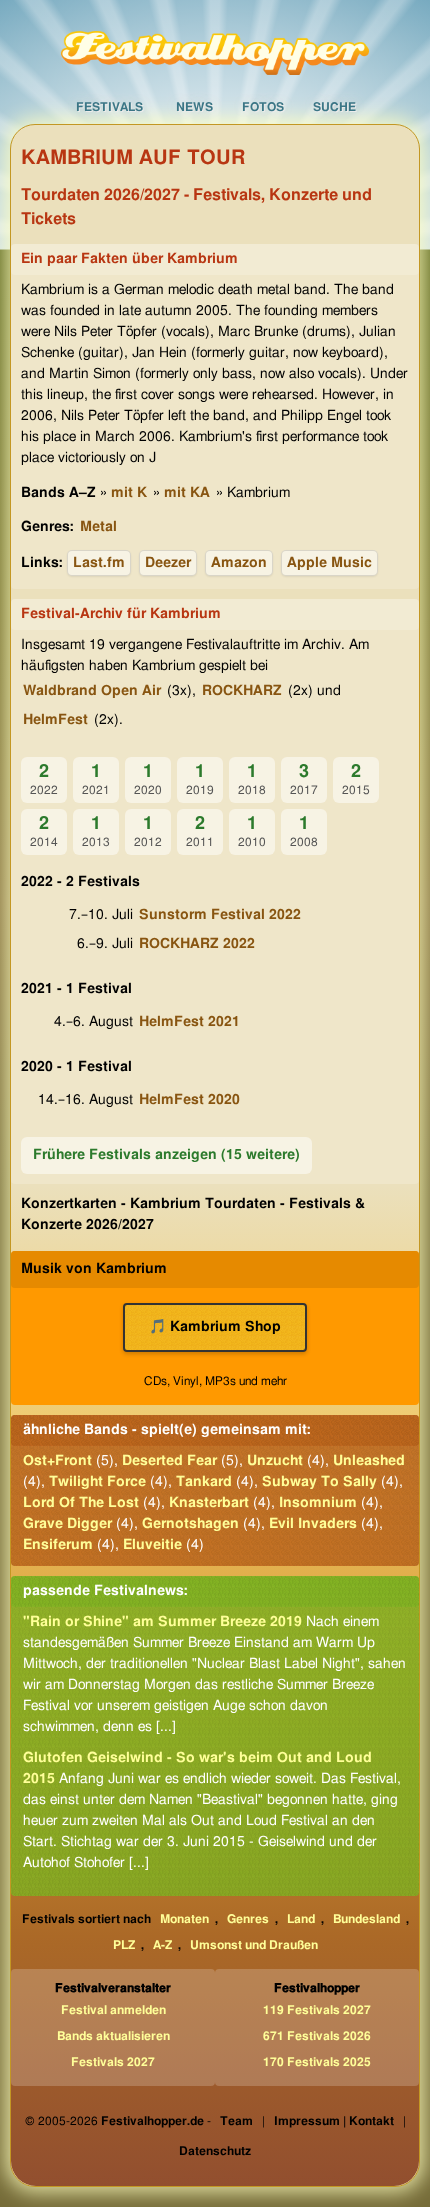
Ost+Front (57, 1461)
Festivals (109, 107)
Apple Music (329, 563)
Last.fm (99, 563)
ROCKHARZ (242, 691)
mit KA (187, 493)
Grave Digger (67, 1524)
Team (236, 2121)
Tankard (204, 1482)
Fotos (263, 107)
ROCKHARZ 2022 (197, 944)
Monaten (184, 1919)
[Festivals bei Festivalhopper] (215, 45)
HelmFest (55, 720)
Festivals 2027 (113, 2062)
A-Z (162, 1945)
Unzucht (275, 1461)
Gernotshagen (190, 1524)
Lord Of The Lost (81, 1503)
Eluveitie (152, 1545)
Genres (248, 1919)
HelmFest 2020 (189, 1100)
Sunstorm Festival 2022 (220, 915)
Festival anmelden (113, 2010)
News (194, 107)
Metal (98, 527)
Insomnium (318, 1503)
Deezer (168, 563)
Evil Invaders (313, 1524)
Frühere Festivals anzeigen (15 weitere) (166, 1155)
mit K (129, 493)
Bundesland (366, 1919)
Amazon (239, 563)
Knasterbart (209, 1503)
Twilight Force (97, 1482)
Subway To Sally (319, 1482)
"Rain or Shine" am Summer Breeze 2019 (162, 1622)
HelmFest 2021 (189, 1022)
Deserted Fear (169, 1461)
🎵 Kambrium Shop (215, 1327)
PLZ (124, 1945)
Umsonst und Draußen (254, 1945)
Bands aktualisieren (113, 2036)
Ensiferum (58, 1545)
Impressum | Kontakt (334, 2121)
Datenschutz (215, 2151)
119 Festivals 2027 (317, 2010)
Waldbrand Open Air (92, 691)
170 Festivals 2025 (317, 2062)
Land (301, 1919)
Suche (334, 107)
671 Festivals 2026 (317, 2036)
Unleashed (369, 1461)
